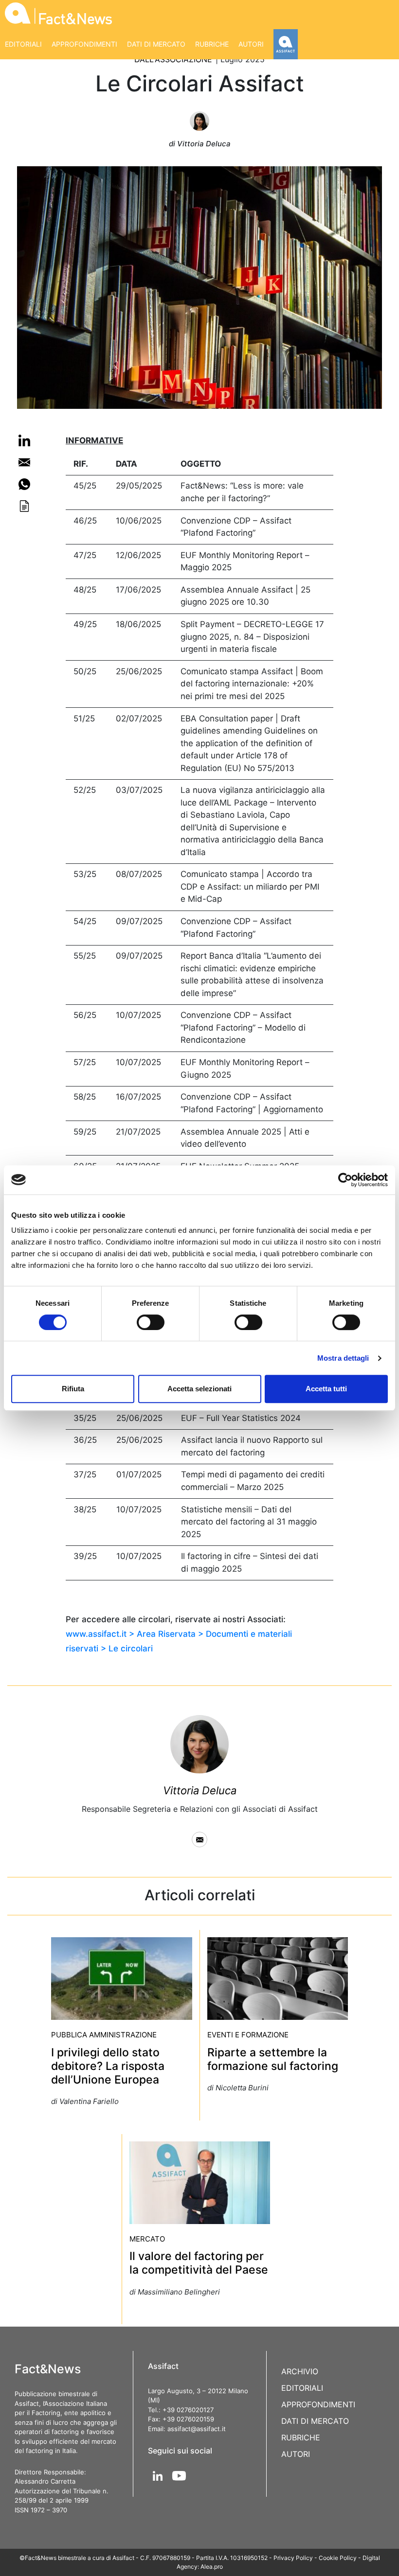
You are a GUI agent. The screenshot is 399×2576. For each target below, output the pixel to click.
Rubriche (212, 44)
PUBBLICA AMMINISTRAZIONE (104, 2035)
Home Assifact (286, 44)
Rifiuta (73, 1389)
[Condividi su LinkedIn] (24, 440)
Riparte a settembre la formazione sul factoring (273, 2059)
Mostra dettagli (343, 1358)
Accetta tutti (326, 1389)
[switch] (151, 1322)
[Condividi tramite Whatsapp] (24, 484)
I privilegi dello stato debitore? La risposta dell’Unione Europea (108, 2066)
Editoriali (23, 44)
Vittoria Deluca (200, 1790)
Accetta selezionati (199, 1389)
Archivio (300, 2371)
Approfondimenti (84, 44)
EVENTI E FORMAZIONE (248, 2035)
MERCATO (147, 2239)
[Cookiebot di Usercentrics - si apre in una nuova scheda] (345, 1180)
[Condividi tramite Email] (24, 462)
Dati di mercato (156, 44)
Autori (251, 44)
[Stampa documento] (24, 506)
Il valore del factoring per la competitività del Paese (199, 2263)
